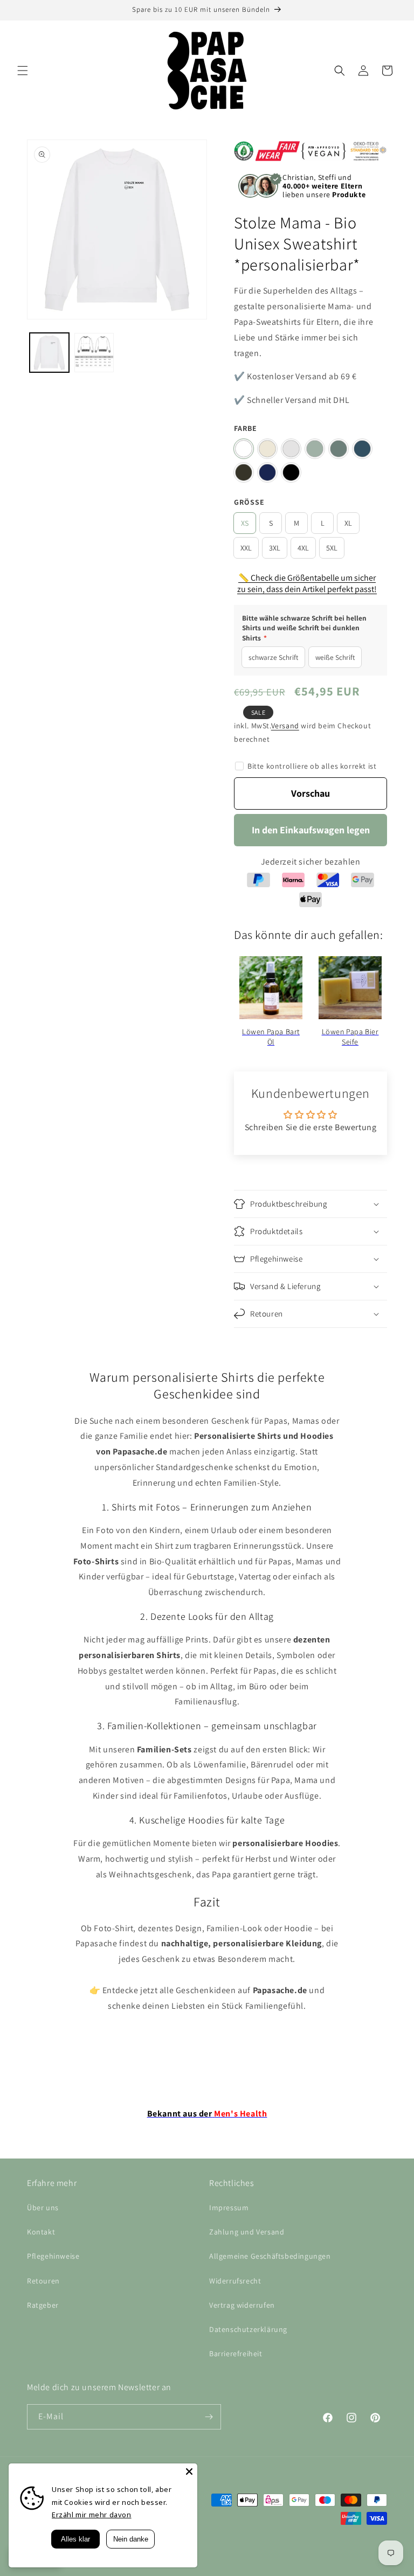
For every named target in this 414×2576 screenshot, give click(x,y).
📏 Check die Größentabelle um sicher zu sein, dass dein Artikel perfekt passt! (307, 583)
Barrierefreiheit (236, 2354)
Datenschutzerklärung (248, 2329)
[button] (23, 71)
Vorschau (310, 793)
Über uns (43, 2208)
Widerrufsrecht (235, 2281)
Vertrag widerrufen (242, 2305)
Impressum (229, 2208)
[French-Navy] (267, 472)
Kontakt (41, 2232)
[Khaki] (244, 472)
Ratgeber (43, 2305)
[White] (244, 449)
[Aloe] (315, 449)
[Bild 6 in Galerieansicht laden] (94, 353)
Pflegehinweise (53, 2256)
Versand (285, 726)
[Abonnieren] (209, 2417)
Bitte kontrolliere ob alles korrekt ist (312, 766)
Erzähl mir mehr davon (92, 2515)
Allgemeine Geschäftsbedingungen (270, 2256)
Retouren (43, 2281)
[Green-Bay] (339, 449)
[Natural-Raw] (267, 449)
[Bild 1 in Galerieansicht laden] (49, 353)
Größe (249, 502)
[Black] (291, 472)
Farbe (246, 428)
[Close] (189, 2471)
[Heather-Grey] (291, 449)
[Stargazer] (362, 449)
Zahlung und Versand (247, 2232)
